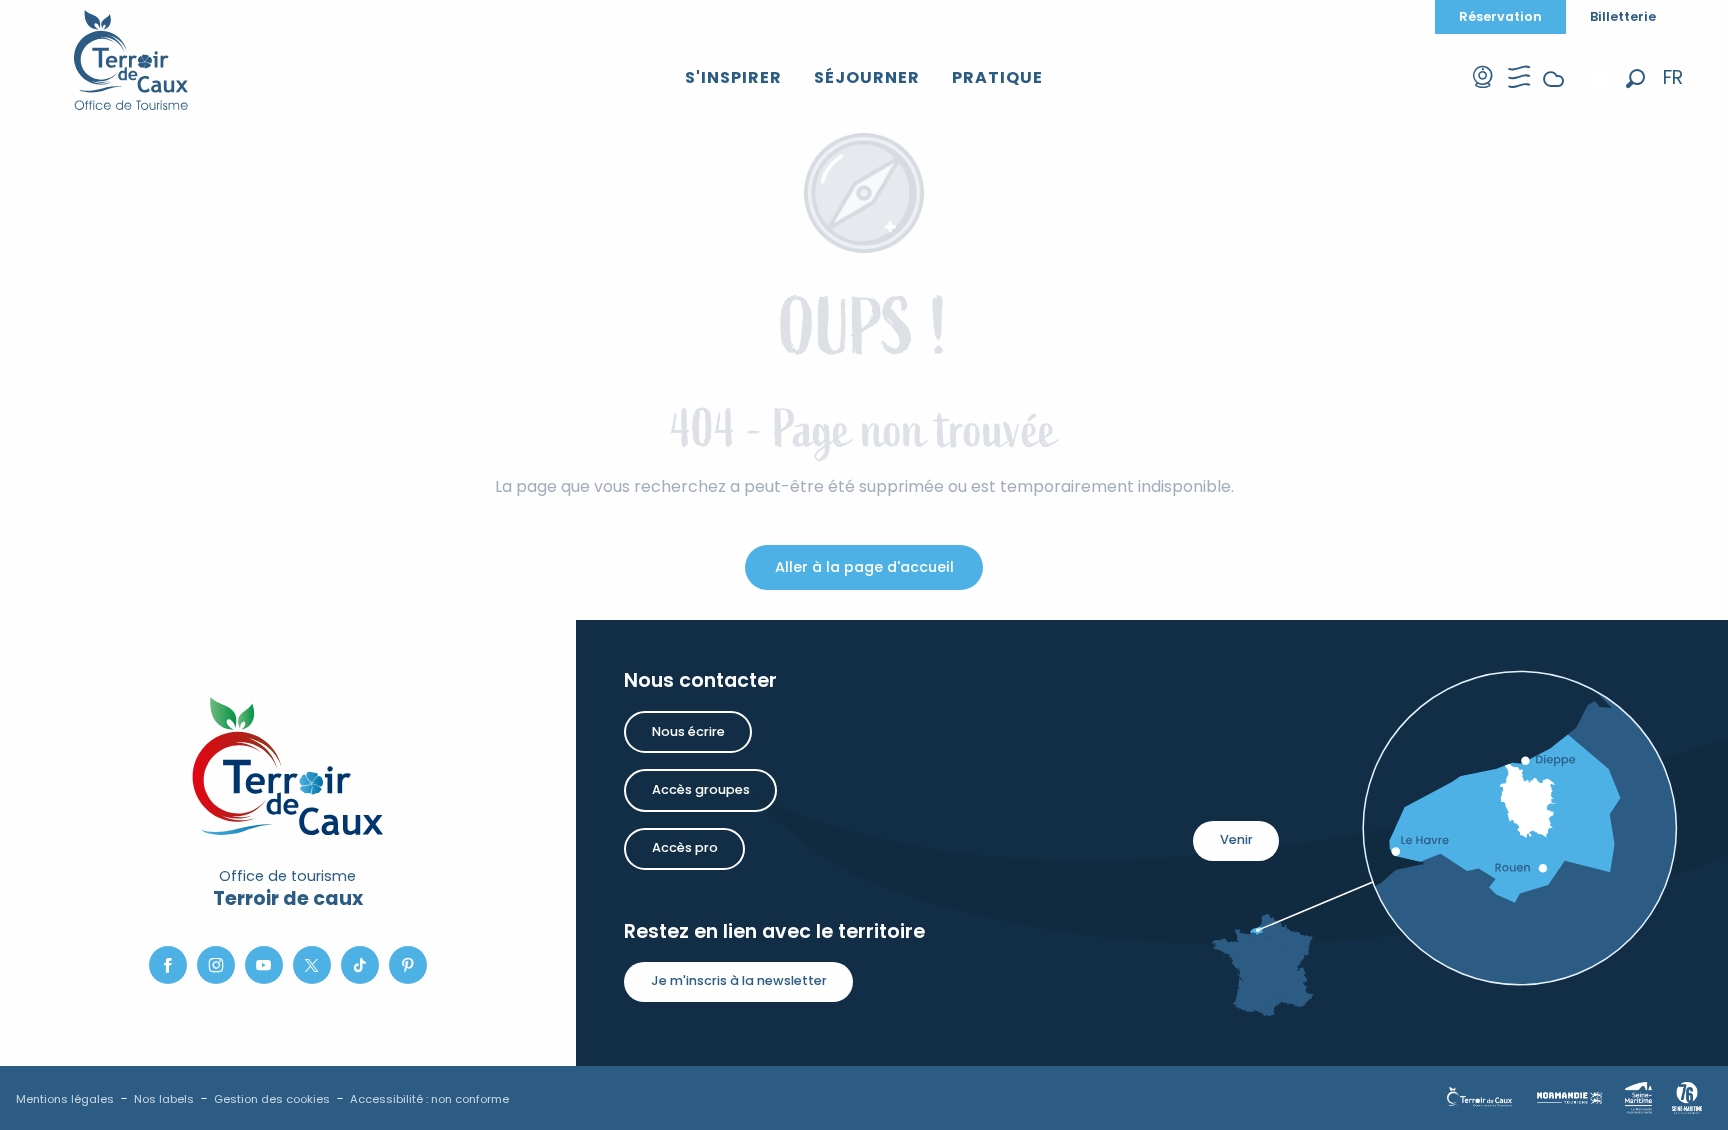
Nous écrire (688, 731)
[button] (1635, 78)
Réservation (1500, 16)
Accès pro (685, 847)
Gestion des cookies (272, 1099)
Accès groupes (701, 789)
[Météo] (1554, 94)
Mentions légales (65, 1099)
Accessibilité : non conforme (429, 1099)
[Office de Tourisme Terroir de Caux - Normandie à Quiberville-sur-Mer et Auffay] (131, 60)
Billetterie (1623, 16)
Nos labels (164, 1099)
